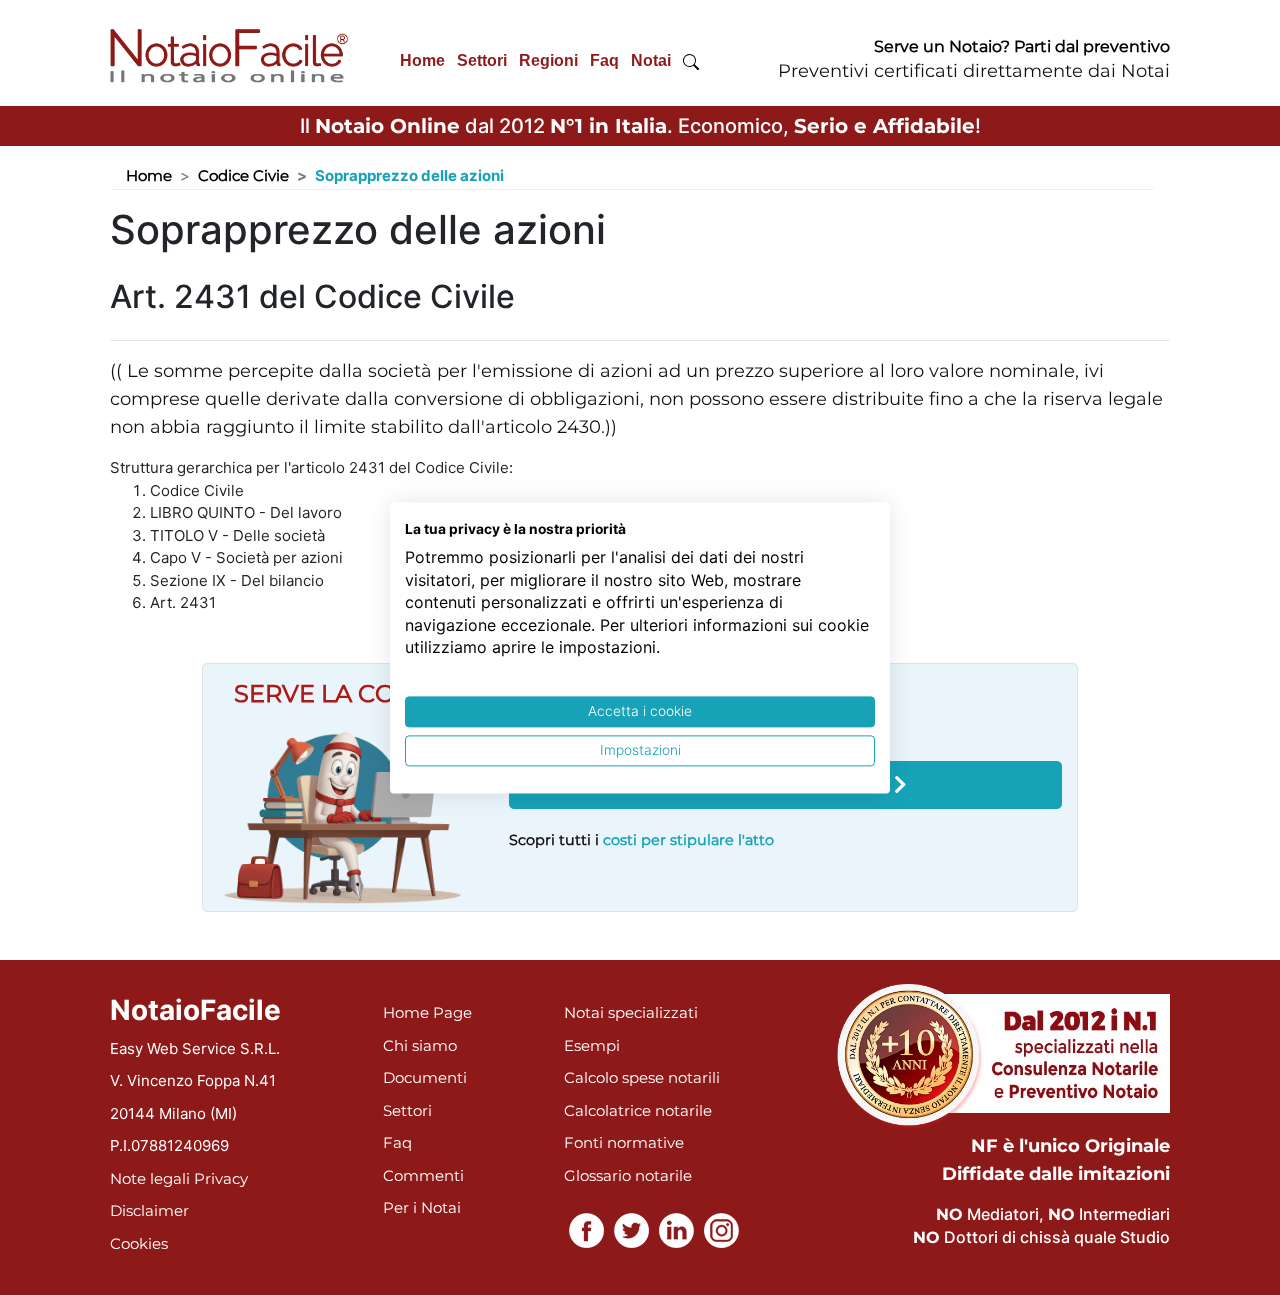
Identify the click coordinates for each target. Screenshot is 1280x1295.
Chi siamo (420, 1045)
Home (422, 60)
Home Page (427, 1012)
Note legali (150, 1178)
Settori (482, 60)
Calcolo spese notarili (642, 1077)
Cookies (139, 1243)
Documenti (425, 1077)
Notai (651, 60)
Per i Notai (422, 1207)
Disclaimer (149, 1210)
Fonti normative (624, 1142)
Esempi (592, 1045)
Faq (604, 60)
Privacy (221, 1178)
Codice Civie (243, 175)
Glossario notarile (628, 1175)
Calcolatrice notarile (638, 1110)
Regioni (548, 60)
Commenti (423, 1175)
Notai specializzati (631, 1012)
